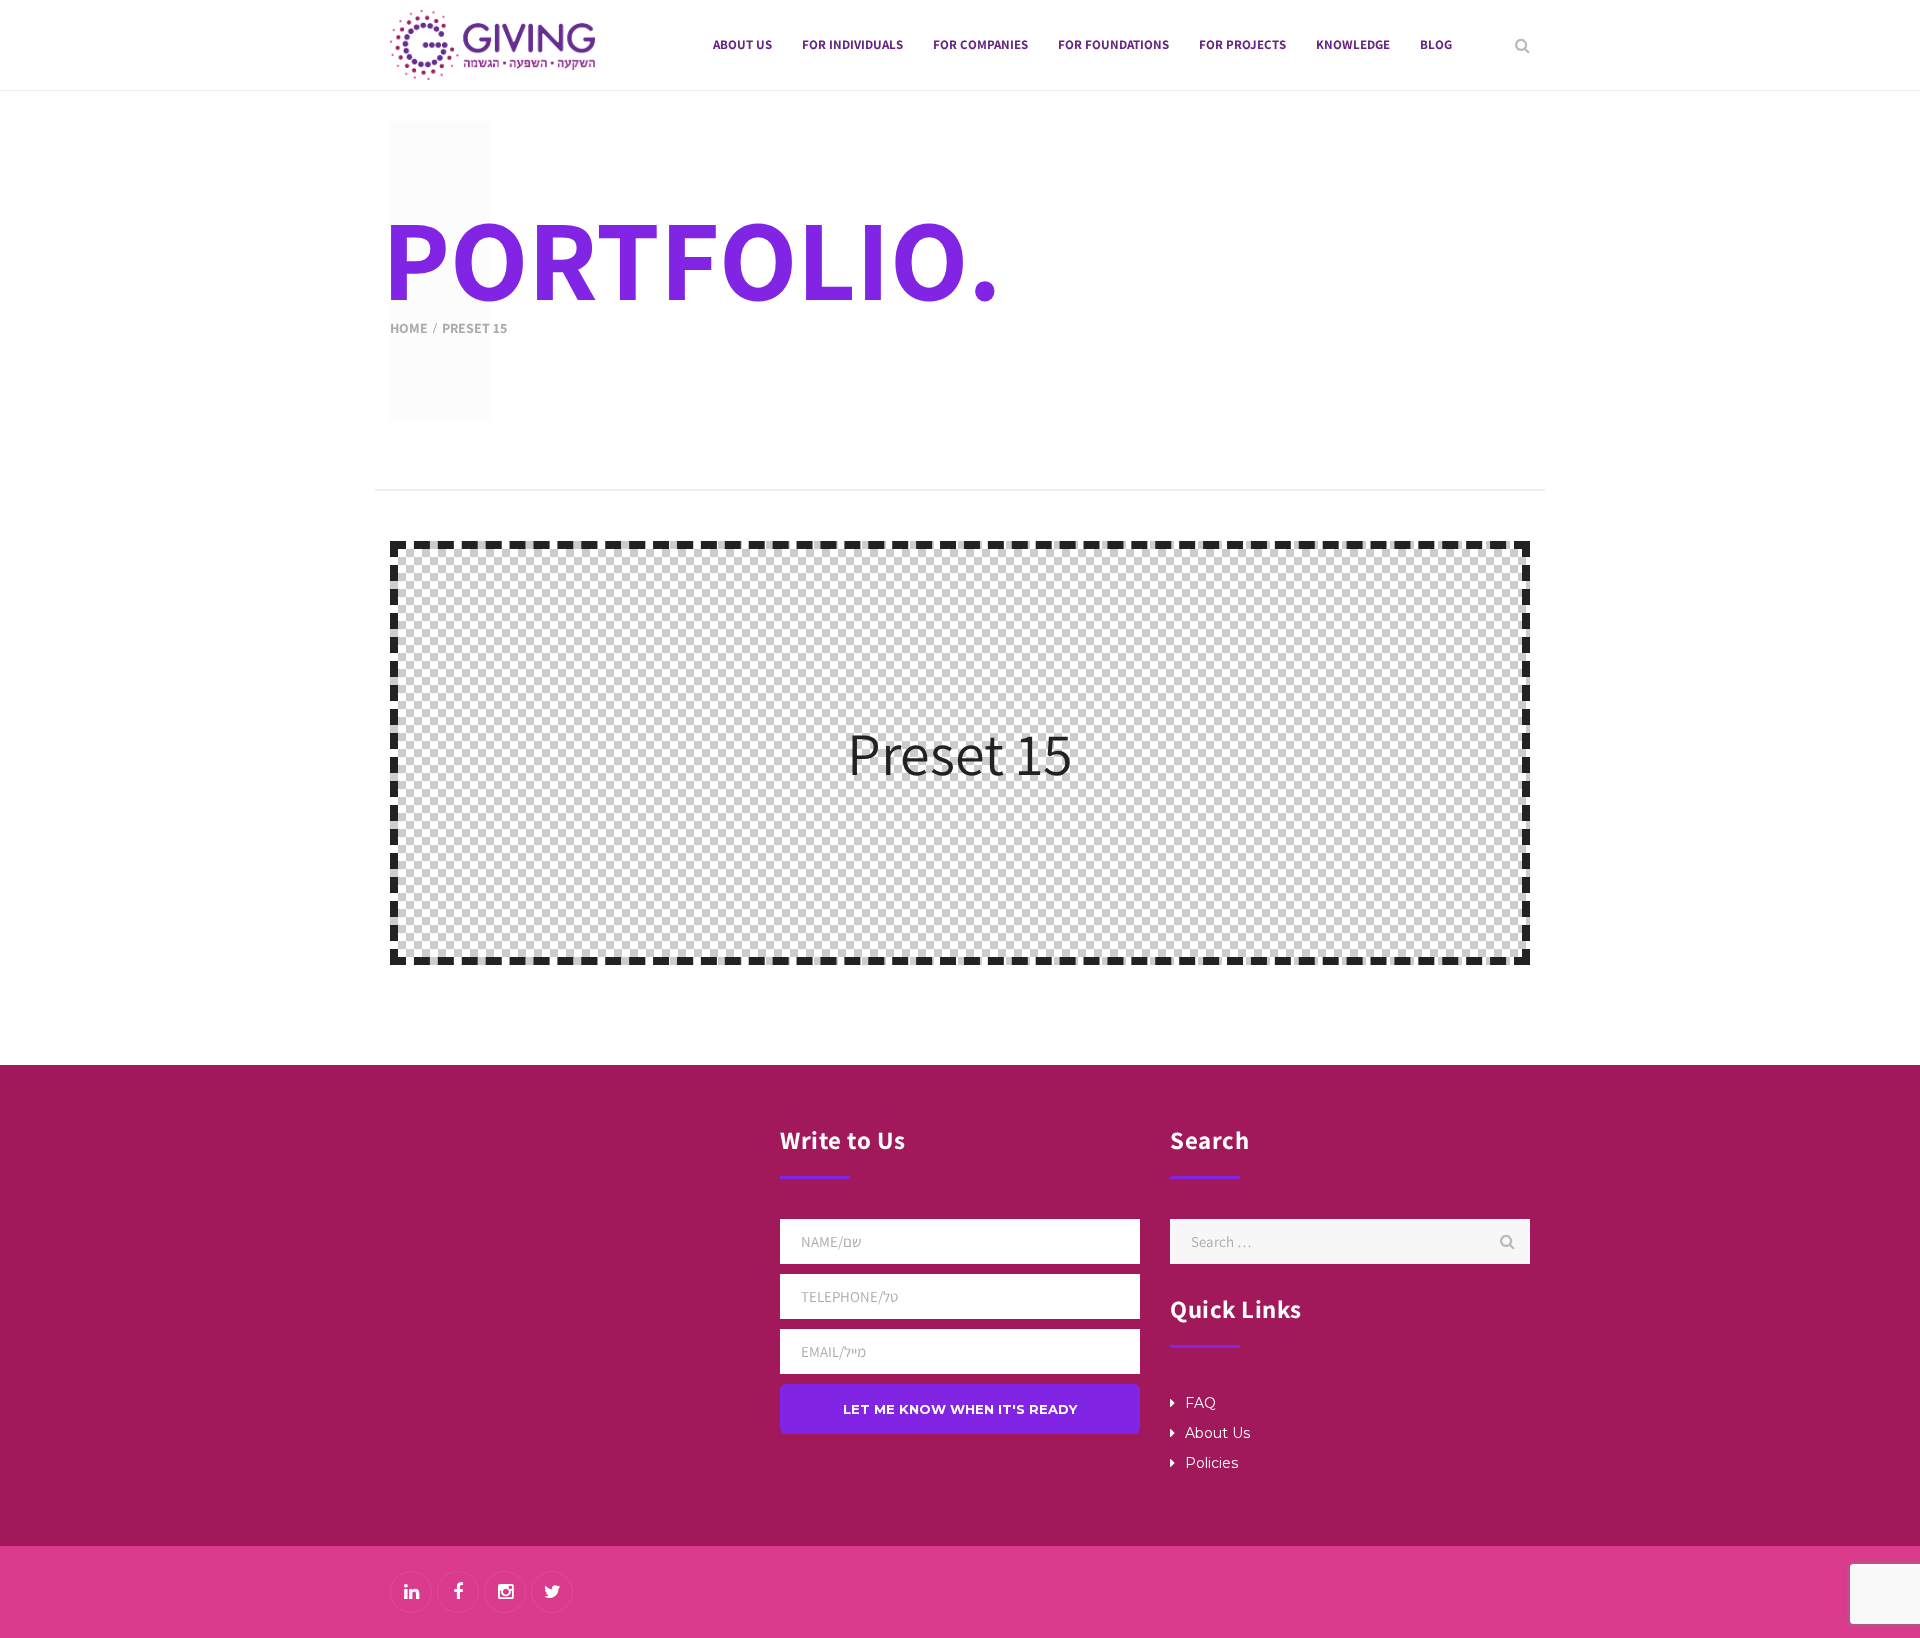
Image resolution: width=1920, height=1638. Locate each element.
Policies (1211, 1463)
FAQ (1200, 1403)
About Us (1217, 1433)
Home (409, 328)
